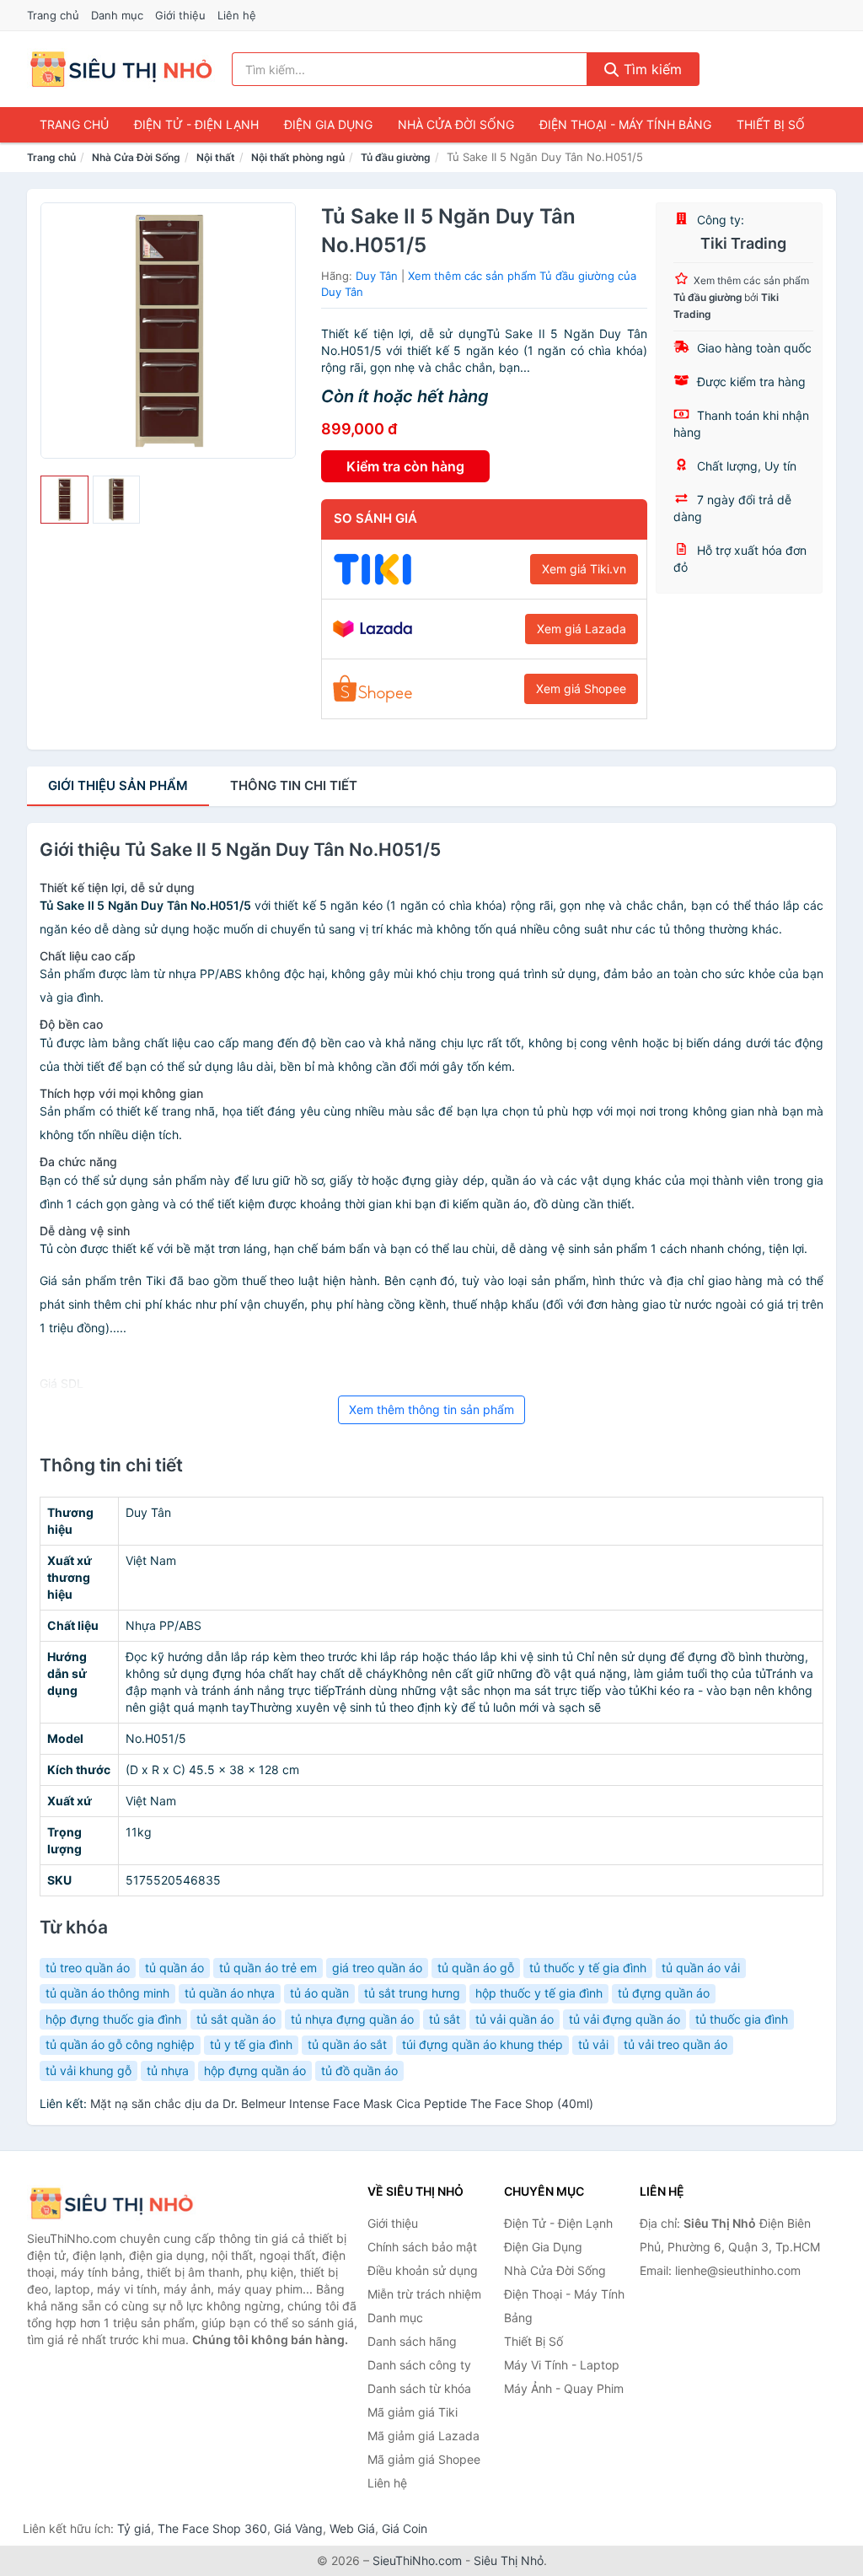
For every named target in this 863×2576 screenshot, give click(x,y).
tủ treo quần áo (88, 1968)
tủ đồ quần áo (359, 2070)
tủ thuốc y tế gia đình (588, 1968)
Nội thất (216, 157)
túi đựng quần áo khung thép (482, 2044)
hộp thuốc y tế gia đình (539, 1993)
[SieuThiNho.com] (121, 69)
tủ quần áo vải (701, 1968)
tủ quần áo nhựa (230, 1993)
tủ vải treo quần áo (675, 2044)
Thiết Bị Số (771, 124)
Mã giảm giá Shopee (424, 2459)
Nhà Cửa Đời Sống (456, 124)
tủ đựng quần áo (664, 1993)
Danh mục (117, 15)
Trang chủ (53, 15)
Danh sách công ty (419, 2365)
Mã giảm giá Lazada (423, 2436)
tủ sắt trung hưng (412, 1993)
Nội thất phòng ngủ (298, 157)
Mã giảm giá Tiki (413, 2412)
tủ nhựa (168, 2070)
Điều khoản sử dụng (423, 2270)
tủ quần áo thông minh (107, 1993)
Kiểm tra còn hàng (405, 466)
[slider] (64, 500)
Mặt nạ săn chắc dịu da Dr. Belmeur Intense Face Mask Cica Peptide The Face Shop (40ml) (342, 2103)
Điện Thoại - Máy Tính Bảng (625, 124)
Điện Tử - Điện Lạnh (196, 124)
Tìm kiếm (651, 69)
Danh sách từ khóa (419, 2388)
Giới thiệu (180, 15)
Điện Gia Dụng (328, 124)
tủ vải (593, 2044)
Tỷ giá (134, 2528)
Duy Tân (377, 276)
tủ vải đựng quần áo (624, 2019)
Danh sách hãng (412, 2341)
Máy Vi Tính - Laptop (562, 2365)
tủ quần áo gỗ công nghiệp (120, 2044)
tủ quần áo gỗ (476, 1968)
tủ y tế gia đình (251, 2044)
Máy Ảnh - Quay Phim (564, 2388)
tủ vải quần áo (515, 2019)
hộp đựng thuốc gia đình (113, 2019)
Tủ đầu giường (396, 157)
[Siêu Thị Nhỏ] (111, 2204)
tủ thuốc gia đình (742, 2019)
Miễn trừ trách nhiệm (424, 2294)
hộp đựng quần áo (255, 2070)
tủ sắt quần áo (236, 2019)
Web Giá (352, 2528)
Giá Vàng (298, 2528)
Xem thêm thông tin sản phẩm (431, 1409)
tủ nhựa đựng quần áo (352, 2019)
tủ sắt (445, 2019)
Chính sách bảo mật (422, 2247)
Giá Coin (405, 2528)
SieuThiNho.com (417, 2560)
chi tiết (294, 785)
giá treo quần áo (377, 1968)
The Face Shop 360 (212, 2528)
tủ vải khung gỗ (88, 2070)
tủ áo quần (319, 1993)
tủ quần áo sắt (347, 2044)
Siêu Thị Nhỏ (509, 2560)
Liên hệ (237, 15)
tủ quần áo (174, 1968)
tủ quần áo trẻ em (268, 1968)
